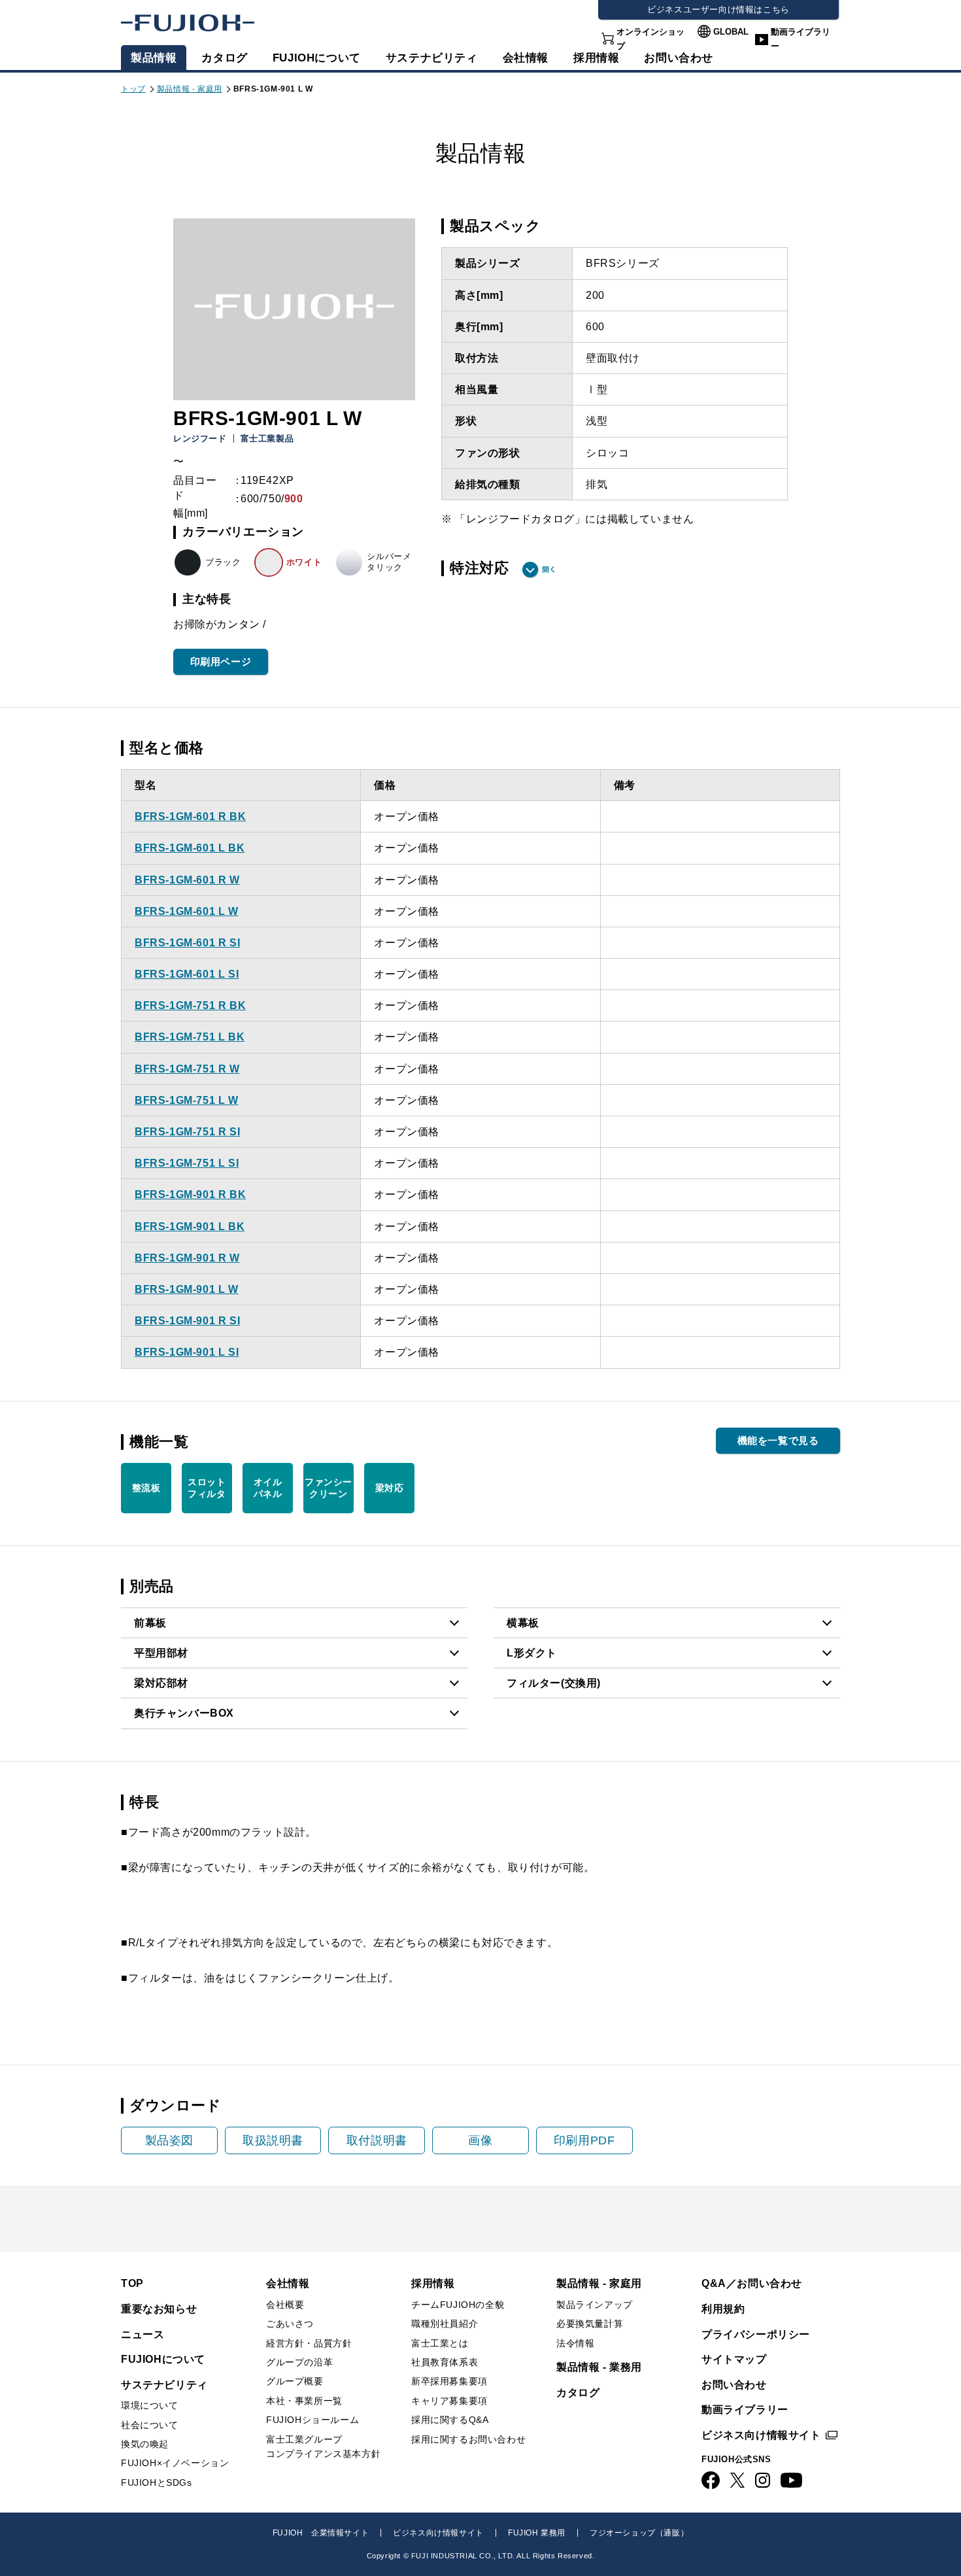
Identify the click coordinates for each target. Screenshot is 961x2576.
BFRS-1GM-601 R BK (190, 816)
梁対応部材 (161, 1683)
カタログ (224, 58)
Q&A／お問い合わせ (752, 2283)
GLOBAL (731, 32)
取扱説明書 (273, 2140)
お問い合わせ (734, 2385)
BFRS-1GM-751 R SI (187, 1132)
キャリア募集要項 (449, 2401)
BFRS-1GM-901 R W (187, 1258)
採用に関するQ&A (450, 2420)
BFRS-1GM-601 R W (187, 880)
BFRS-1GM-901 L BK (190, 1227)
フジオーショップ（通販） (639, 2533)
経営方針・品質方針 (309, 2343)
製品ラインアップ (595, 2305)
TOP (132, 2283)
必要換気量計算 (590, 2324)
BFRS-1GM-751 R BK (190, 1005)
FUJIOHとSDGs (157, 2482)
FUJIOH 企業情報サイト (321, 2533)
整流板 (146, 1488)
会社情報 (526, 58)
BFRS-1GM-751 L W (187, 1100)
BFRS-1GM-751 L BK (190, 1037)
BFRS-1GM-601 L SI (187, 974)
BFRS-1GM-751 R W (187, 1069)
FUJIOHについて (317, 58)
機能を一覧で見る (778, 1440)
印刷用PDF (584, 2140)
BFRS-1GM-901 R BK (190, 1194)
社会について (150, 2425)
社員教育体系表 (445, 2362)
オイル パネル (268, 1488)
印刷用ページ (221, 661)
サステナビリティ (432, 58)
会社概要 (285, 2305)
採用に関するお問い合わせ (468, 2439)
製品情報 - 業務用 (599, 2367)
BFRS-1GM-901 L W (187, 1289)
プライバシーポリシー (756, 2334)
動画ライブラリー (801, 39)
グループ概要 (295, 2381)
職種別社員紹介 (445, 2324)
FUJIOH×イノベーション (175, 2463)
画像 (480, 2140)
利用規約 (723, 2309)
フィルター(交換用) (554, 1683)
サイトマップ (734, 2359)
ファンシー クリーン (329, 1488)
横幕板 (523, 1623)
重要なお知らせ (159, 2309)
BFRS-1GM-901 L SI (187, 1352)
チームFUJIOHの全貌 (458, 2305)
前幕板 (150, 1623)
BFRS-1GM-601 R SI (187, 943)
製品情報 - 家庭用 (190, 89)
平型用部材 (161, 1653)
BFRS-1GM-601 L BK (190, 848)
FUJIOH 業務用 (537, 2533)
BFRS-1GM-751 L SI (187, 1163)
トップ (133, 89)
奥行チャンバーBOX (184, 1713)
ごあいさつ (290, 2324)
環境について (150, 2405)
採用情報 (596, 58)
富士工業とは (440, 2343)
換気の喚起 (145, 2444)
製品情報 (154, 58)
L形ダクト (532, 1653)
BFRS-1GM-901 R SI (187, 1321)
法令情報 (575, 2343)
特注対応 (479, 568)
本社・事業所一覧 (304, 2401)
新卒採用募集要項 (449, 2381)
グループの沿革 (299, 2362)
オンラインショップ (650, 39)
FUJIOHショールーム (312, 2420)
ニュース (143, 2334)
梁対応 (390, 1488)
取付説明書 (377, 2140)
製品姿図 (169, 2140)
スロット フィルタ (207, 1488)
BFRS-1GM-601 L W (187, 911)
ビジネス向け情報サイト (761, 2435)
